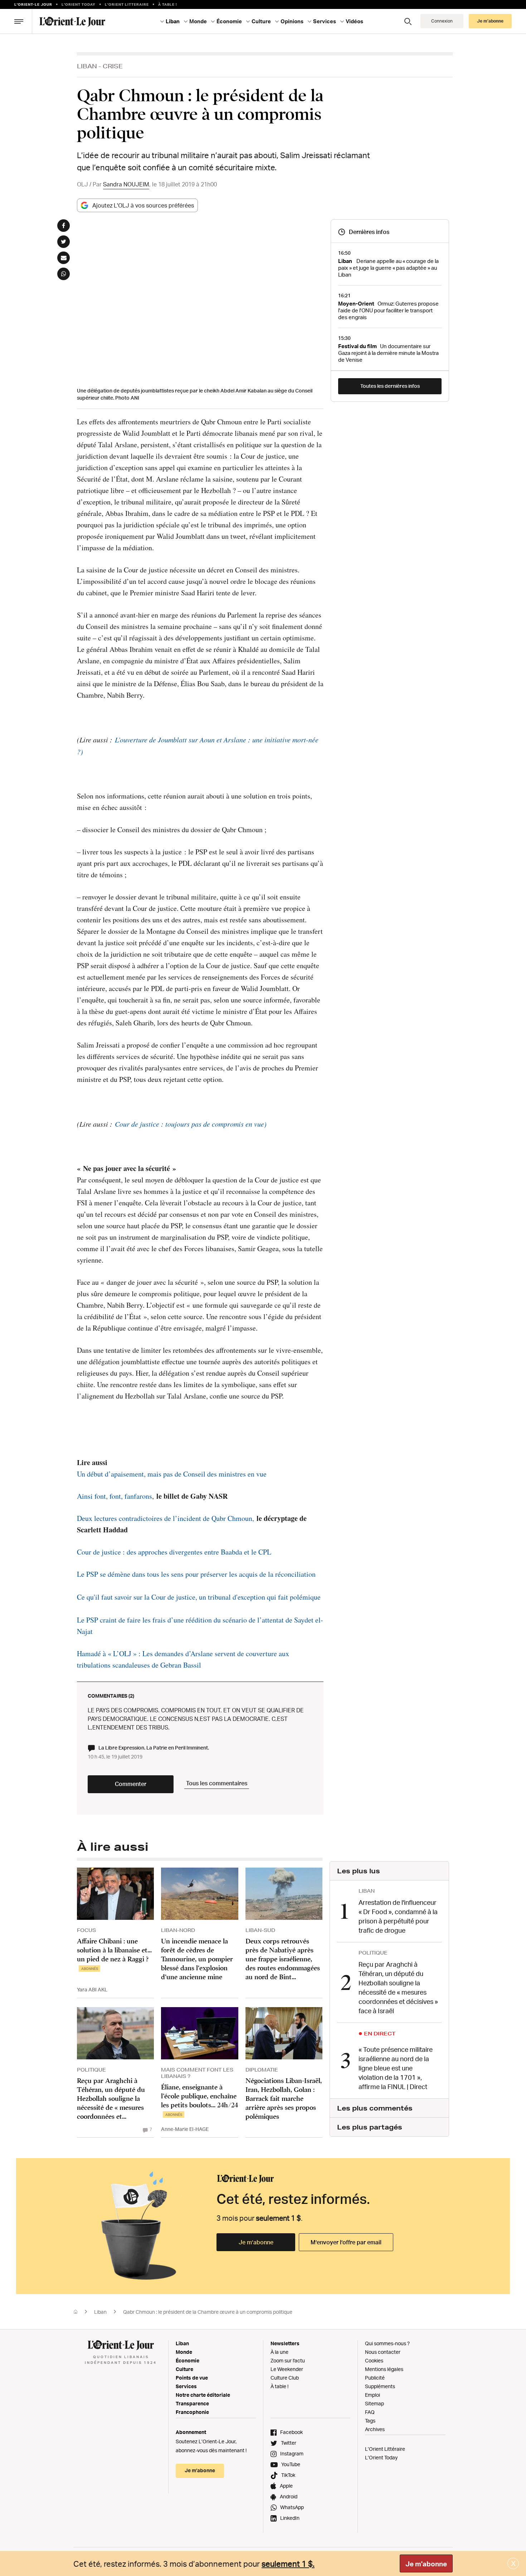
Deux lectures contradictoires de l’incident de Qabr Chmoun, (165, 1518)
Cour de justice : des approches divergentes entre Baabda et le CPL (174, 1552)
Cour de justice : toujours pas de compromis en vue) (191, 1124)
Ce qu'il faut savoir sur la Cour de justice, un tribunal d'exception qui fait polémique (199, 1597)
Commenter (131, 1784)
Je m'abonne (426, 2564)
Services (186, 2386)
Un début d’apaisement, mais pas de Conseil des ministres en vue (172, 1474)
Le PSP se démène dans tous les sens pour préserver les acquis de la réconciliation (196, 1574)
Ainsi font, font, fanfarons (115, 1496)
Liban (87, 66)
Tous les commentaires (217, 1783)
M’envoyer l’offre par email (346, 2242)
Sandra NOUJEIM (126, 184)
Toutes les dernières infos (390, 386)
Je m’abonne (256, 2242)
